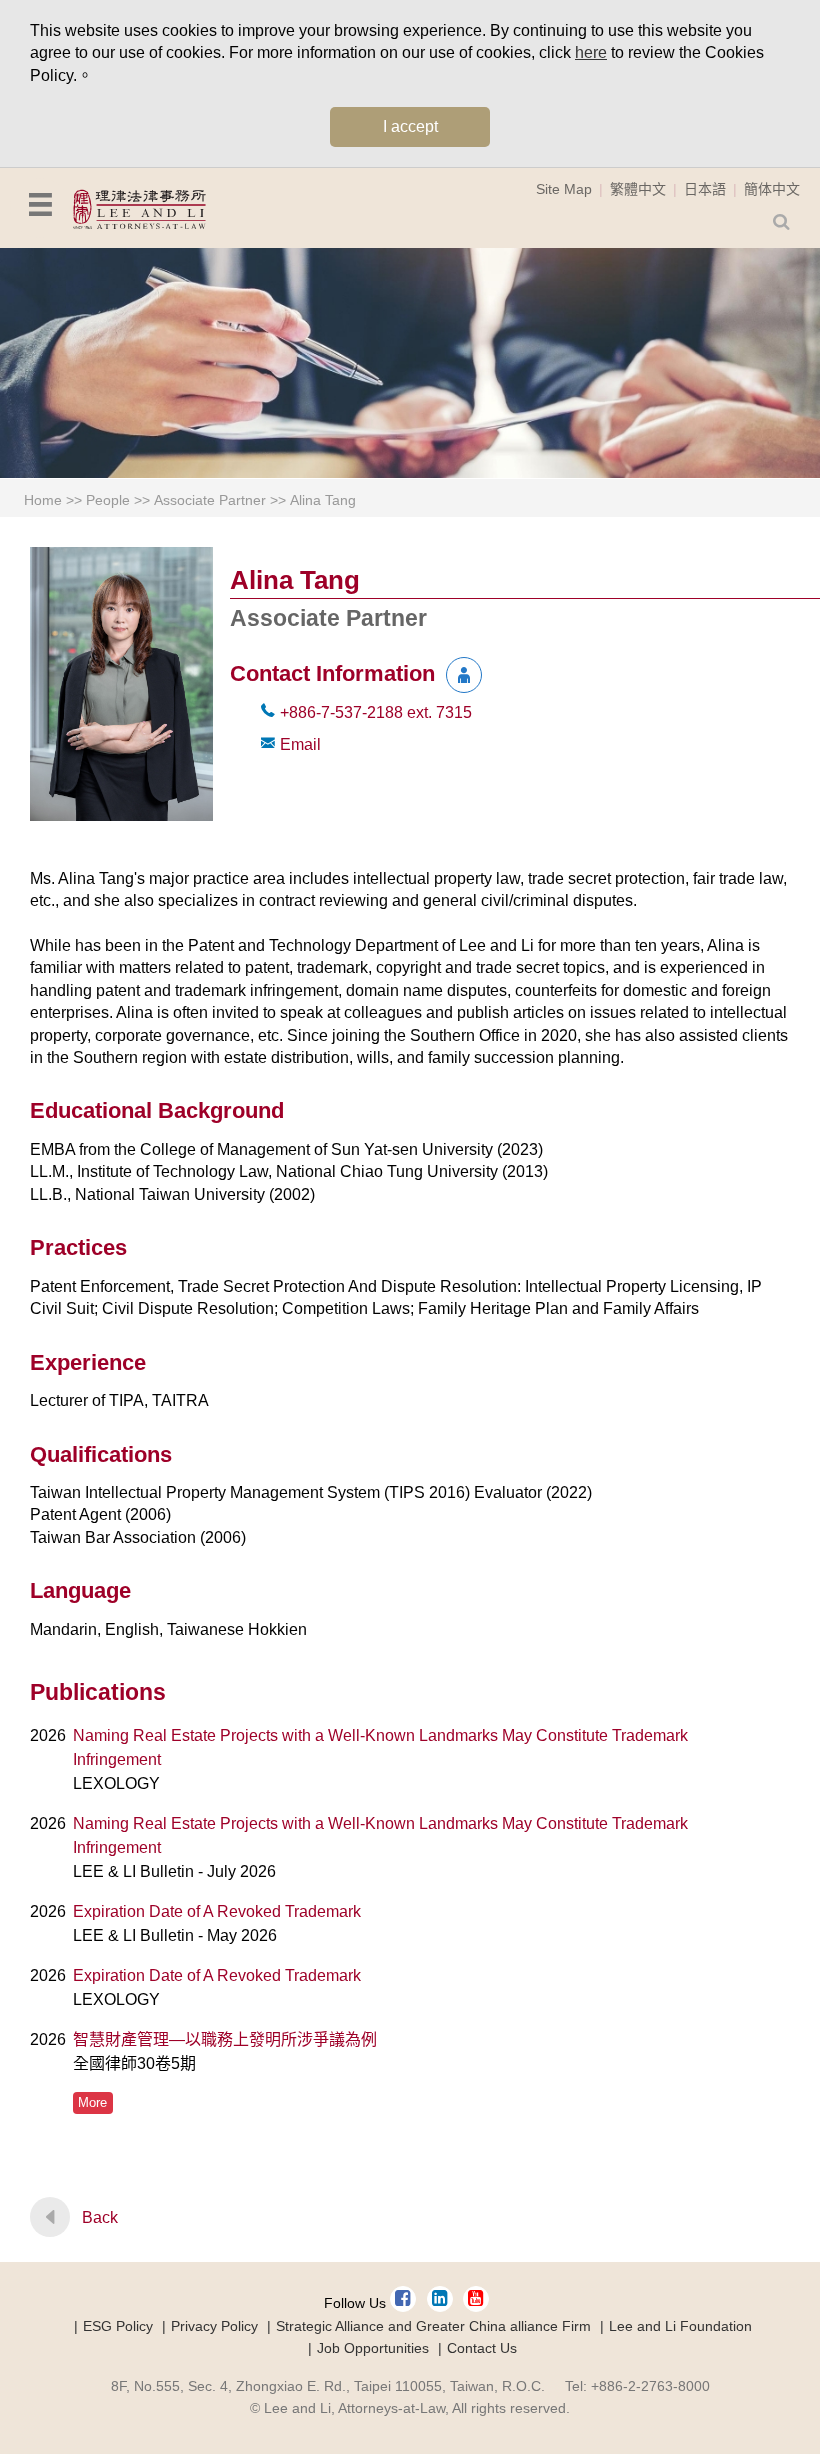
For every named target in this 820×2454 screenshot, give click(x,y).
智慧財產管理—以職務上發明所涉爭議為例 (225, 2039)
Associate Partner (210, 500)
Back (100, 2217)
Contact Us (482, 2348)
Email (300, 744)
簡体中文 (772, 189)
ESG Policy (118, 2326)
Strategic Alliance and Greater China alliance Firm (433, 2326)
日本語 (705, 189)
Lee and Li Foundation (680, 2326)
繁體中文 (638, 189)
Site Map (564, 189)
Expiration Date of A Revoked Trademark (217, 1911)
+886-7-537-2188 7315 (376, 712)
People (108, 500)
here (591, 52)
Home (43, 500)
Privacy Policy (214, 2326)
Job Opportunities (373, 2348)
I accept (410, 126)
